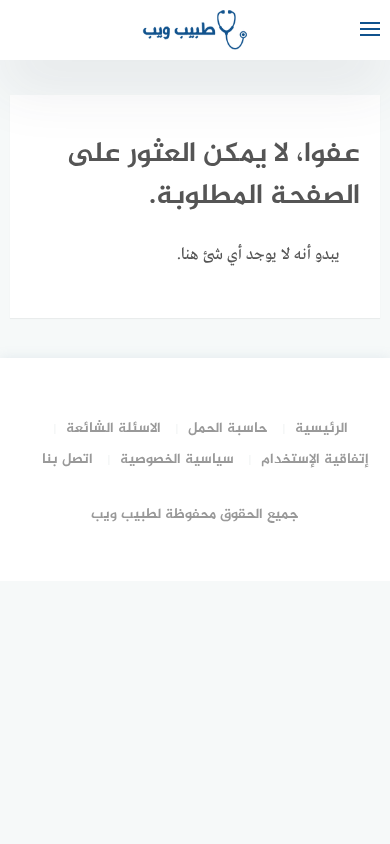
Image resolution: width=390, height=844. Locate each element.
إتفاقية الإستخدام (315, 459)
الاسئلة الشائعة (113, 428)
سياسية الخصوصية (177, 459)
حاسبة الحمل (228, 428)
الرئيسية (321, 428)
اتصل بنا (67, 459)
